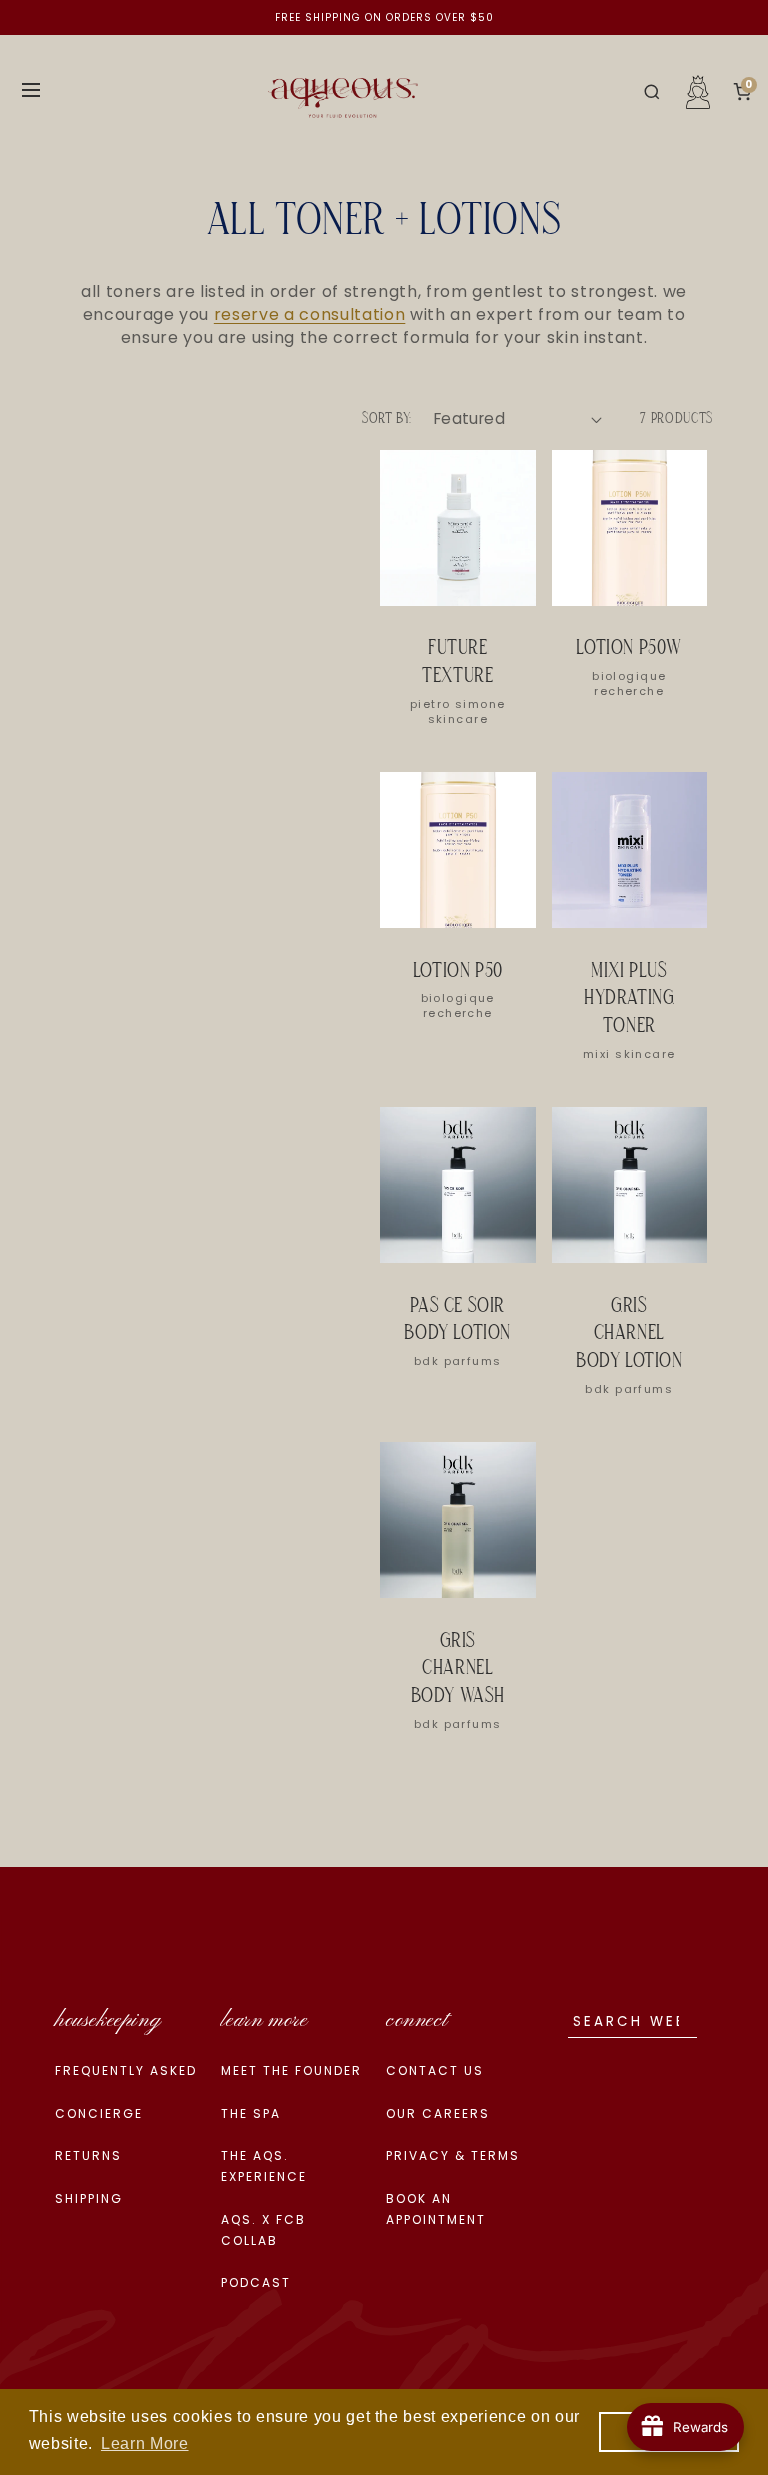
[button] (652, 92)
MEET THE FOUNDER (291, 2070)
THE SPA (251, 2113)
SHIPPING (89, 2198)
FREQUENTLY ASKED (126, 2070)
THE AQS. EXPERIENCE (264, 2166)
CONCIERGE (99, 2113)
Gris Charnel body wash (458, 1669)
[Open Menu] (31, 91)
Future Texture (457, 662)
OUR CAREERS (438, 2113)
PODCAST (256, 2282)
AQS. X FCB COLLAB (263, 2230)
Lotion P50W (629, 648)
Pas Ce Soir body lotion (457, 1320)
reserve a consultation (310, 314)
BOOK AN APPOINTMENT (436, 2209)
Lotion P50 (458, 971)
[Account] (698, 92)
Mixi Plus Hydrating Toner (629, 999)
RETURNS (88, 2155)
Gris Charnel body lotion (629, 1334)
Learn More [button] (145, 2443)
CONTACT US (435, 2070)
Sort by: (387, 419)
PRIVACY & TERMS (453, 2155)
